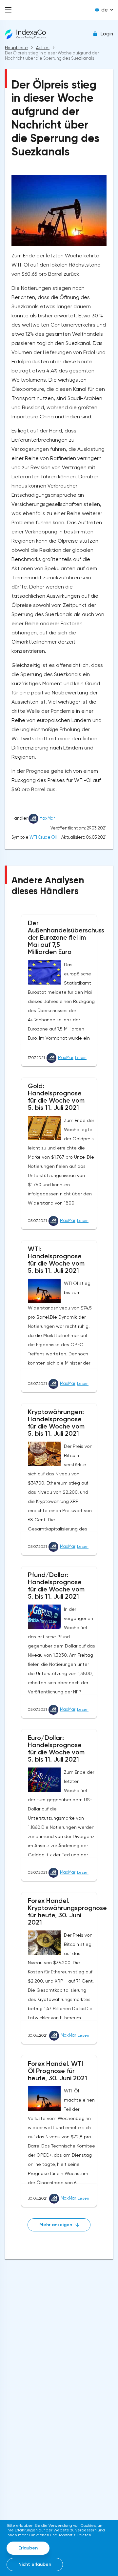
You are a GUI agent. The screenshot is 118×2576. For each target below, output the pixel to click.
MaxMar (47, 818)
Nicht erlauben (35, 2564)
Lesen (81, 1058)
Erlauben (28, 2548)
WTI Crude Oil (43, 837)
